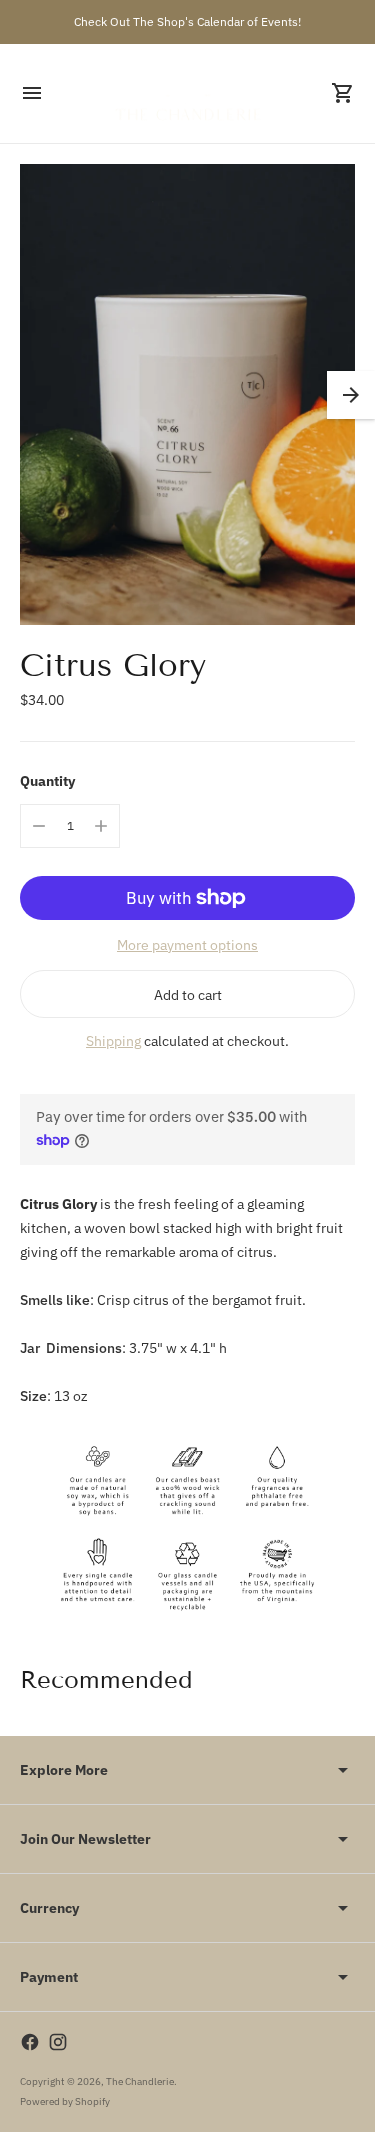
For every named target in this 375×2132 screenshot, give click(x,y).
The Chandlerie (140, 2081)
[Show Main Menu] (32, 93)
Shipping (113, 1041)
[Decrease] (39, 826)
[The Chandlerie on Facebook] (30, 2042)
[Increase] (101, 826)
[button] (351, 395)
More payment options (187, 945)
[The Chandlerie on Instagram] (58, 2042)
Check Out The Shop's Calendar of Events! (187, 21)
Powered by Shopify (65, 2101)
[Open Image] (187, 394)
